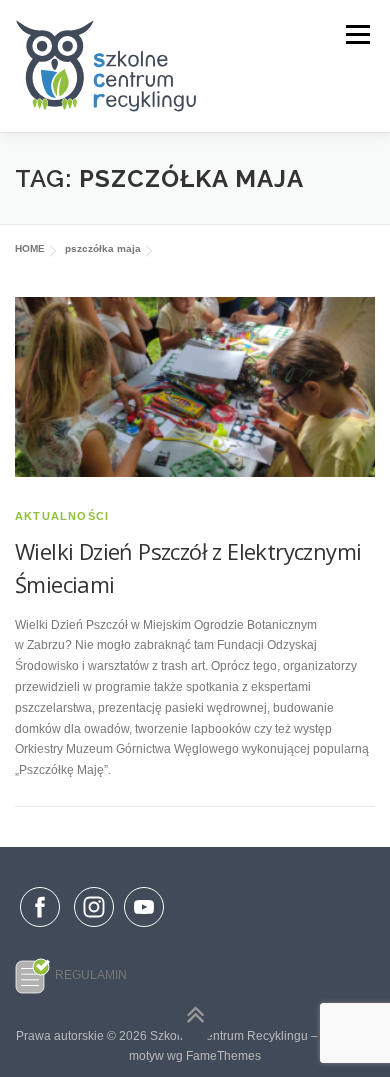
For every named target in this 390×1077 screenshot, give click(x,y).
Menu (355, 35)
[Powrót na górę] (195, 1015)
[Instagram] (94, 928)
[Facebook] (40, 911)
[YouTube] (144, 928)
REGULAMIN (91, 975)
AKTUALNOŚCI (62, 516)
